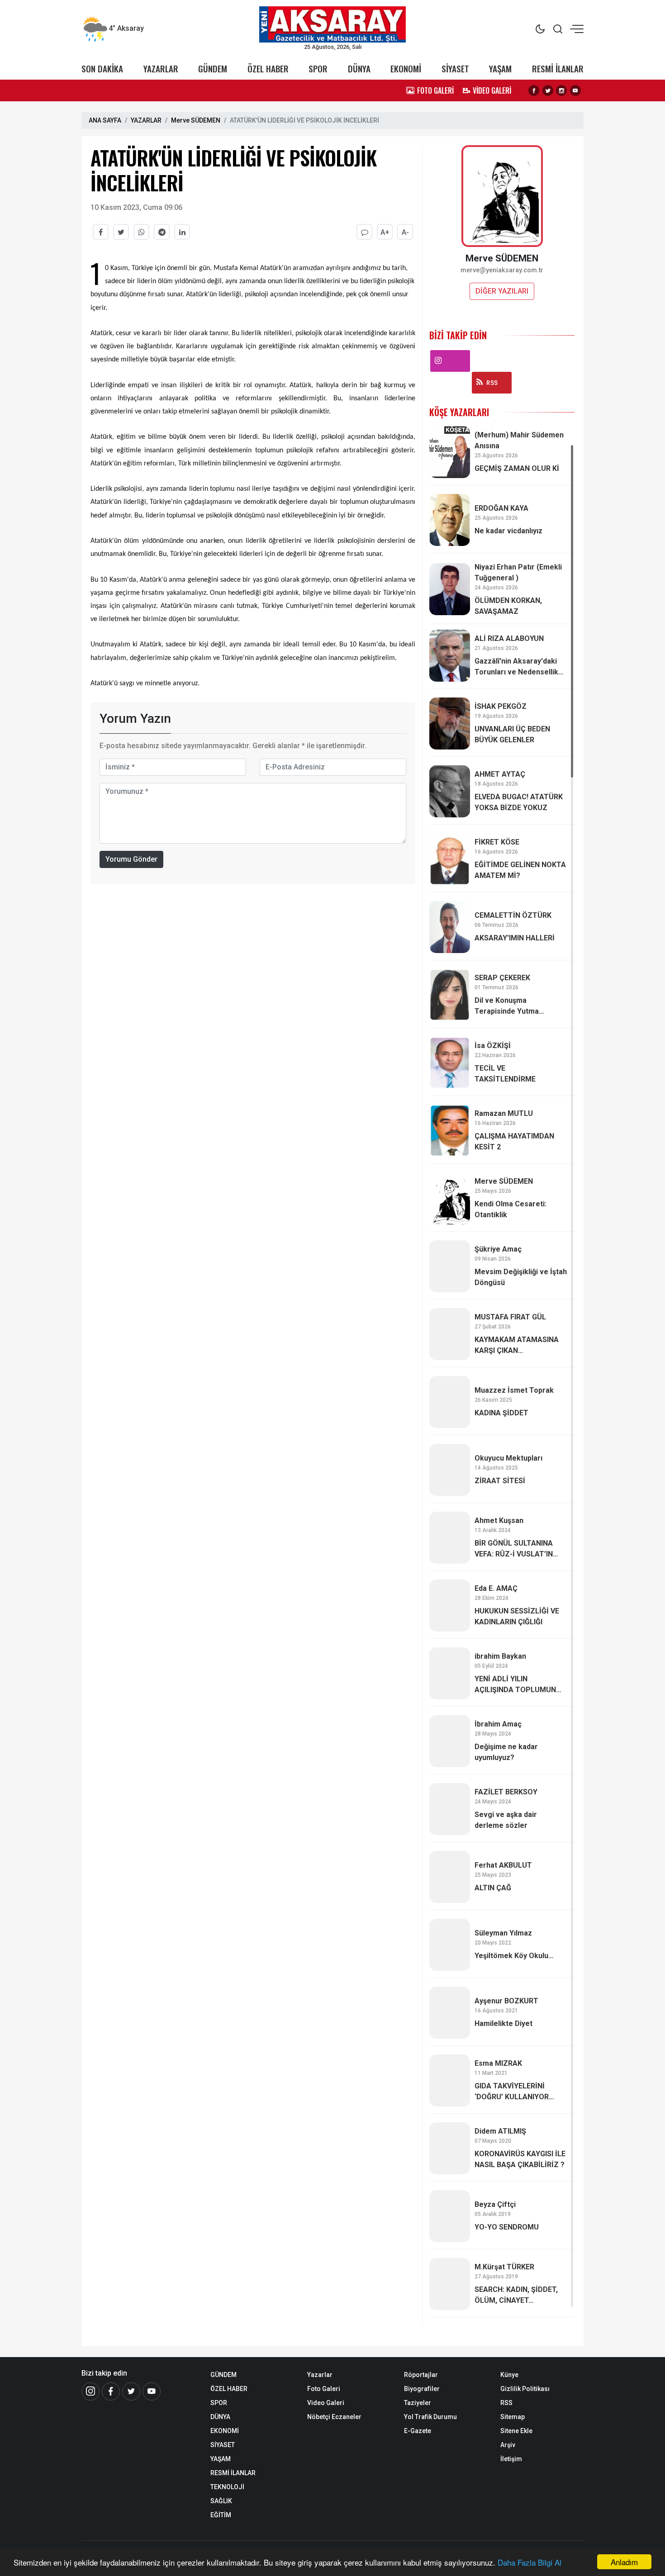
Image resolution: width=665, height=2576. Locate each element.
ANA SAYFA (105, 120)
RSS (492, 383)
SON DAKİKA (102, 69)
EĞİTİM (221, 2515)
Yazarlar (320, 2375)
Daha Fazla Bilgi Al (530, 2562)
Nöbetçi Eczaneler (334, 2417)
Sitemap (513, 2417)
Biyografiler (422, 2389)
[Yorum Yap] (364, 232)
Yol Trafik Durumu (430, 2417)
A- (405, 232)
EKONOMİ (406, 69)
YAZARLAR (161, 69)
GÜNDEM (213, 69)
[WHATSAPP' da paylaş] (141, 232)
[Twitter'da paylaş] (121, 232)
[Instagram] (561, 90)
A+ (385, 232)
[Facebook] (534, 90)
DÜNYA (359, 69)
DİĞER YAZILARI (502, 291)
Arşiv (508, 2445)
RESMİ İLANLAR (558, 69)
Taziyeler (418, 2403)
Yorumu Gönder (131, 859)
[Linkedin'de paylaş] (182, 232)
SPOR (318, 69)
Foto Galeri (324, 2389)
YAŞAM (500, 69)
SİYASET (455, 69)
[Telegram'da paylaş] (162, 232)
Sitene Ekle (516, 2431)
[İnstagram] (90, 2391)
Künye (509, 2375)
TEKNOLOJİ (227, 2487)
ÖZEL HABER (268, 69)
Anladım (624, 2562)
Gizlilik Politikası (525, 2389)
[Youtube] (575, 90)
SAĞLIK (221, 2501)
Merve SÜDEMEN (196, 120)
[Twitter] (548, 90)
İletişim (511, 2459)
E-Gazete (418, 2431)
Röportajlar (421, 2375)
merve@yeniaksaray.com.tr (502, 270)
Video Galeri (326, 2403)
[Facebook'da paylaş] (101, 232)
